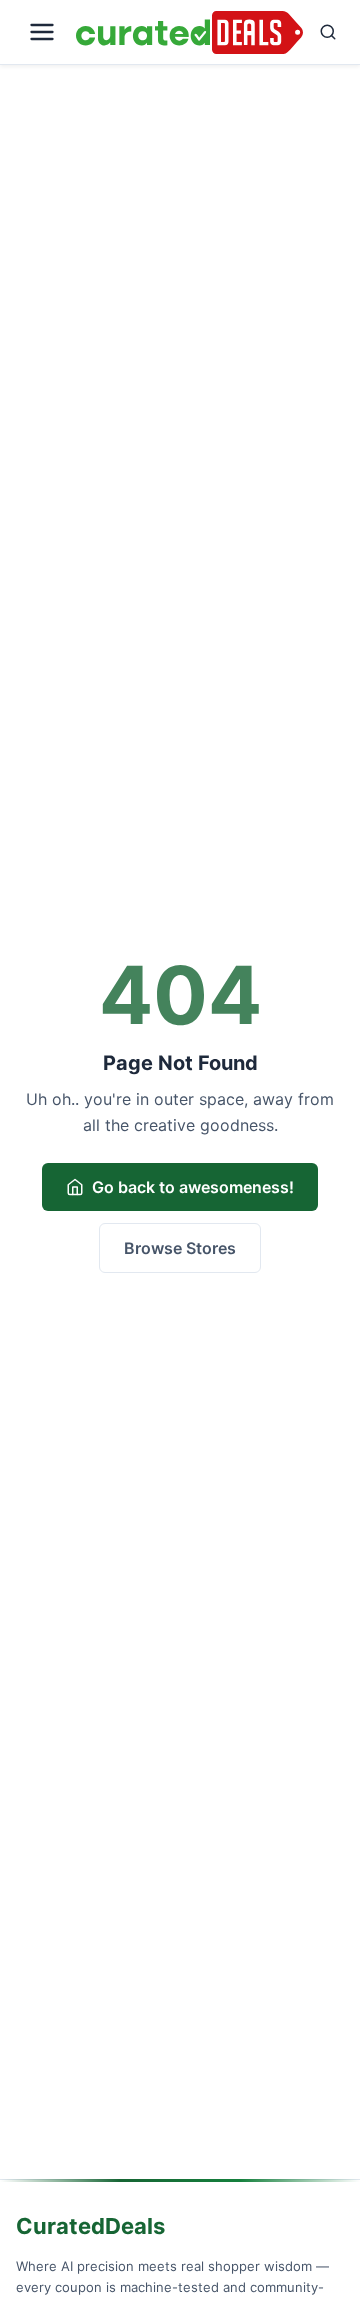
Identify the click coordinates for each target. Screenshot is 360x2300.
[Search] (328, 32)
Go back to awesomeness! (193, 1187)
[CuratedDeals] (189, 32)
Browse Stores (180, 1248)
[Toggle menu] (42, 32)
